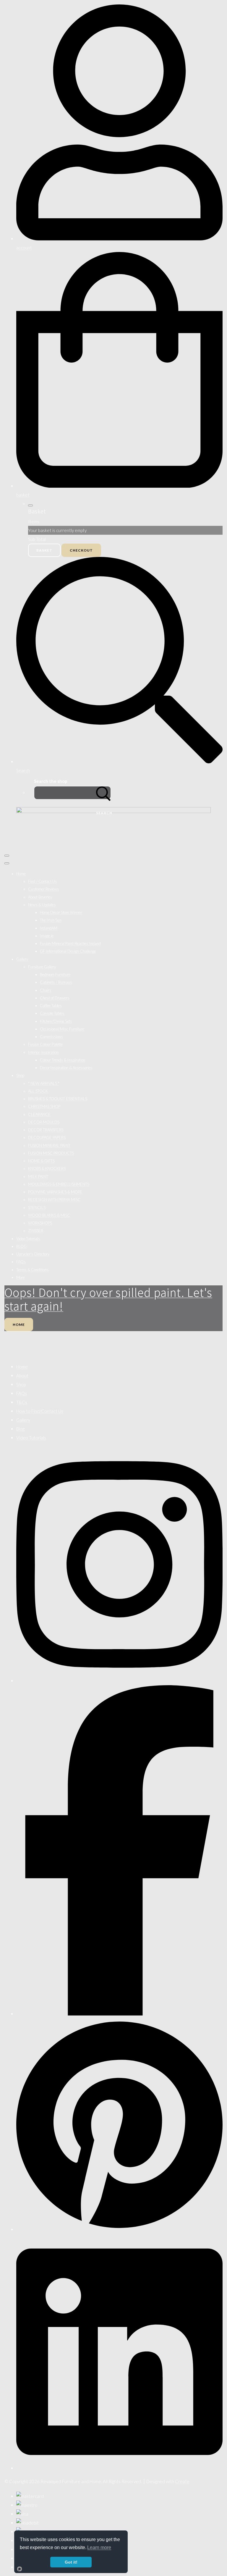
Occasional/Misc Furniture (62, 1029)
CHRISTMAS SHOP (44, 1106)
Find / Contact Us (43, 881)
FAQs (21, 1262)
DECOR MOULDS (44, 1122)
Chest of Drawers (55, 998)
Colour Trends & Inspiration (63, 1060)
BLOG (21, 1246)
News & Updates (42, 905)
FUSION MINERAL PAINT (49, 1145)
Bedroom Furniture (55, 975)
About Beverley (40, 897)
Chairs (46, 990)
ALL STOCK (38, 1091)
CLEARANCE (39, 1114)
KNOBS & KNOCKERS (47, 1169)
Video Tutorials (28, 1239)
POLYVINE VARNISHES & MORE (55, 1192)
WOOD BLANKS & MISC (49, 1215)
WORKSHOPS (40, 1223)
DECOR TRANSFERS (46, 1130)
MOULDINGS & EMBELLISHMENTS (59, 1184)
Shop (20, 1075)
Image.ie (47, 936)
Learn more (99, 2547)
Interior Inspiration (43, 1052)
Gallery (22, 959)
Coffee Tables (51, 1006)
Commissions (51, 1037)
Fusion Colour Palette (45, 1044)
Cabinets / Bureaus (56, 982)
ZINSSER (36, 1231)
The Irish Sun (51, 920)
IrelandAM (49, 928)
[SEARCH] (103, 793)
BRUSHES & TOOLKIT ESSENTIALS (58, 1099)
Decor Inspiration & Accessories (66, 1068)
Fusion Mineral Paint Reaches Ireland (70, 943)
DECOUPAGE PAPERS (47, 1137)
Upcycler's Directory (33, 1254)
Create (182, 2481)
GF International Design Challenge (68, 951)
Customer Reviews (44, 889)
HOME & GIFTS (41, 1161)
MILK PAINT (38, 1177)
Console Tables (52, 1013)
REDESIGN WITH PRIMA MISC (54, 1200)
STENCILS (37, 1208)
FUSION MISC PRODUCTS (51, 1153)
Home (21, 874)
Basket (44, 550)
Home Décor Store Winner (61, 912)
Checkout (81, 550)
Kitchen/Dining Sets (56, 1021)
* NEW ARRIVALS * (44, 1083)
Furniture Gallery (42, 967)
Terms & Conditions (33, 1270)
